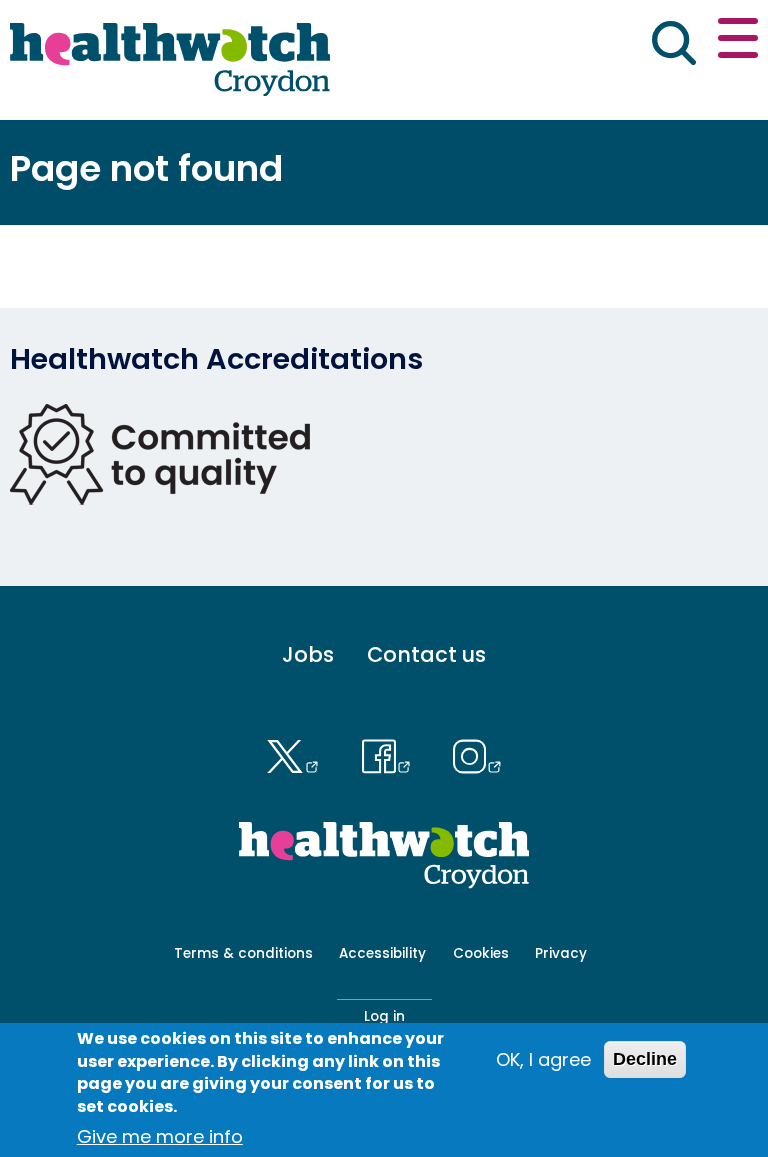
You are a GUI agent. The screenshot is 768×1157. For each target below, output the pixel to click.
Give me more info (160, 1136)
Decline (645, 1059)
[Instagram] (477, 754)
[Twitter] (297, 754)
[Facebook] (390, 754)
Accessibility (382, 953)
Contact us (426, 654)
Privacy (561, 953)
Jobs (308, 654)
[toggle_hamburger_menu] (738, 41)
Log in (384, 1016)
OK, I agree (543, 1059)
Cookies (481, 953)
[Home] (170, 60)
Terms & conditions (243, 953)
